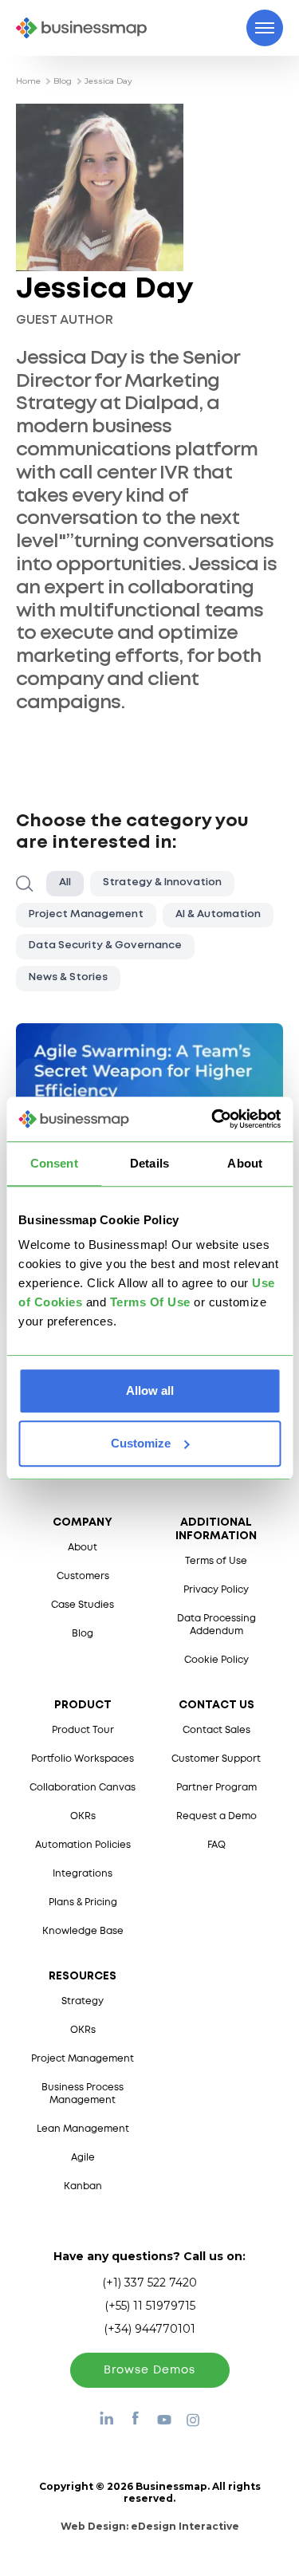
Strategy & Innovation (162, 882)
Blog (63, 81)
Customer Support (216, 1759)
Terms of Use (216, 1561)
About (83, 1548)
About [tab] (245, 1163)
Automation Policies (83, 1845)
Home (28, 81)
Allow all (150, 1390)
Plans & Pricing (83, 1902)
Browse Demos (149, 2370)
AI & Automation (218, 914)
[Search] (25, 884)
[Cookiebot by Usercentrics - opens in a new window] (213, 1119)
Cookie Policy (216, 1660)
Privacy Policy (216, 1590)
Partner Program (216, 1788)
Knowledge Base (83, 1931)
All (65, 882)
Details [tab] (149, 1163)
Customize (141, 1443)
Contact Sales (216, 1730)
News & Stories (68, 977)
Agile (83, 2158)
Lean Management (83, 2129)
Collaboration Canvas (83, 1788)
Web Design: (150, 2526)
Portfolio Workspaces (83, 1759)
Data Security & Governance (105, 945)
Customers (83, 1576)
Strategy (83, 2001)
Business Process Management (83, 2094)
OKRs (83, 1816)
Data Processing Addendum (216, 1625)
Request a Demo (216, 1816)
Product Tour (83, 1730)
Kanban (83, 2186)
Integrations (83, 1874)
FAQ (216, 1845)
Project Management (86, 914)
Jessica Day (108, 81)
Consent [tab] (54, 1163)
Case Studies (83, 1605)
